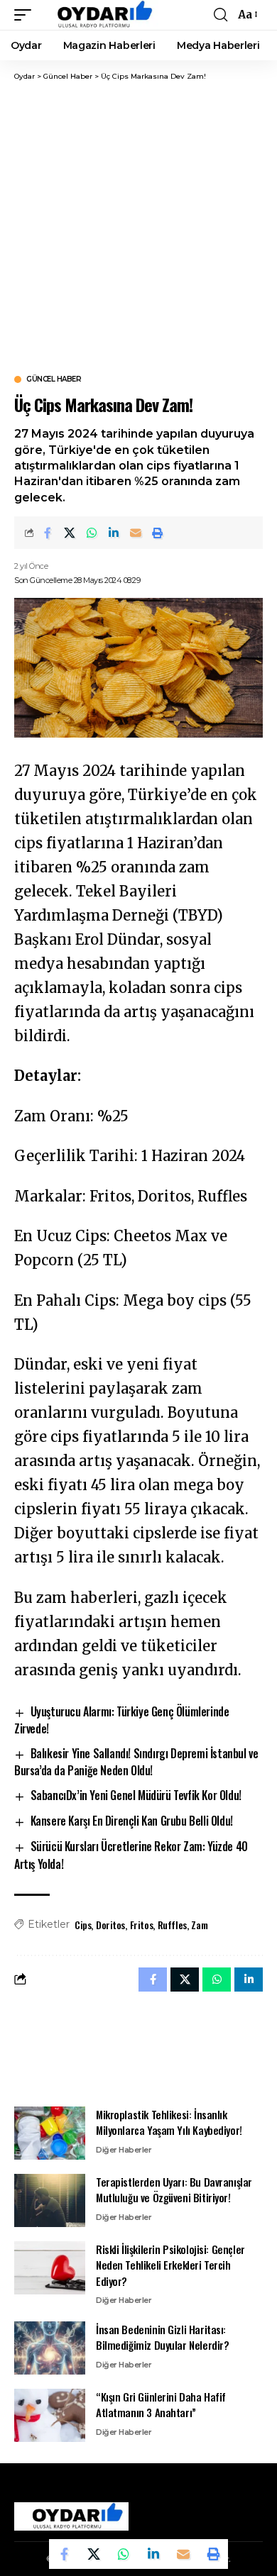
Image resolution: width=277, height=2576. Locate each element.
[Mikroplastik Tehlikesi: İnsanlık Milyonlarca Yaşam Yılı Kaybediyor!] (50, 2133)
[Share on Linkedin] (114, 533)
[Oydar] (98, 15)
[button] (26, 15)
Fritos (142, 1925)
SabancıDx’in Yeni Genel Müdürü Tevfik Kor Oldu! (136, 1795)
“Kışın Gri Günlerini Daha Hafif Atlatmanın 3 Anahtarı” (161, 2405)
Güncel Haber (54, 379)
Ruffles (172, 1925)
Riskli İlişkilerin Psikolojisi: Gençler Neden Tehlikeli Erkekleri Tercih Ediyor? (170, 2265)
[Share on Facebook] (48, 533)
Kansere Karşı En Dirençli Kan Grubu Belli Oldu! (132, 1821)
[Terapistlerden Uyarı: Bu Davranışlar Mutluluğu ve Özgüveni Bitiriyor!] (50, 2200)
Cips (83, 1925)
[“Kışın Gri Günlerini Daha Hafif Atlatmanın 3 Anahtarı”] (50, 2415)
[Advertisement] (138, 227)
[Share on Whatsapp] (92, 533)
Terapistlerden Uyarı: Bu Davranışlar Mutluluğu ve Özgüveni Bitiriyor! (174, 2190)
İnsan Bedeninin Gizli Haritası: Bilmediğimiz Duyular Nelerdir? (163, 2337)
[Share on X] (70, 533)
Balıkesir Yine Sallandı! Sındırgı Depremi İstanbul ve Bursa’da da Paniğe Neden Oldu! (136, 1762)
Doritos (110, 1925)
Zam (199, 1925)
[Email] (136, 533)
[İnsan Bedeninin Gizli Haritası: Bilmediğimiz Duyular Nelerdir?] (50, 2348)
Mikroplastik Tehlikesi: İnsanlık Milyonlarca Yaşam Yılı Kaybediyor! (169, 2122)
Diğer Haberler (124, 2150)
